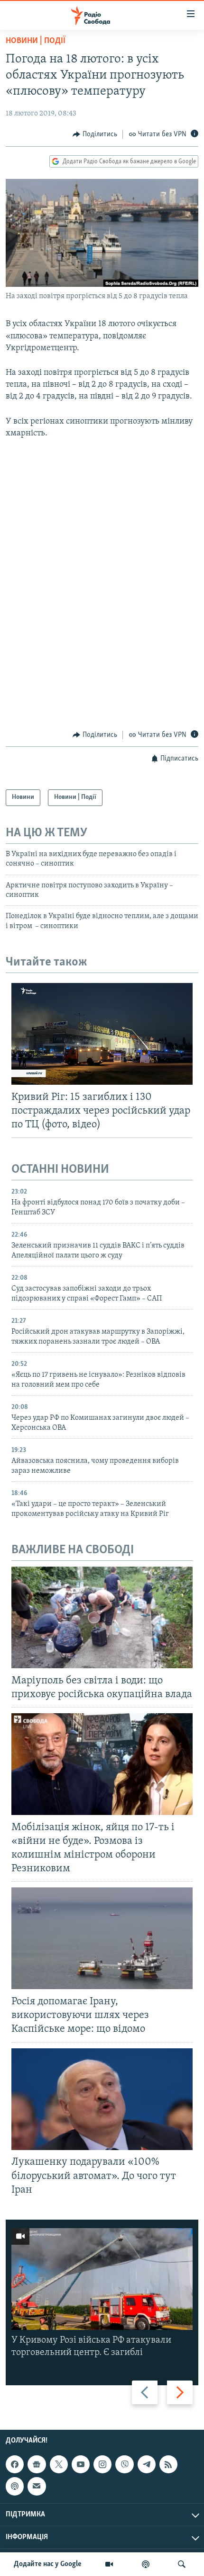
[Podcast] (15, 2487)
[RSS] (168, 2464)
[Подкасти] (146, 2564)
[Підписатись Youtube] (81, 2464)
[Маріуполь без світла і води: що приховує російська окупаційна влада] (102, 1617)
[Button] (95, 134)
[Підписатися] (37, 2487)
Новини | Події (36, 41)
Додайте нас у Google (48, 2564)
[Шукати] (182, 2564)
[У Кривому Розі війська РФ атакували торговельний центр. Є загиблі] (102, 2279)
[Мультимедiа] (109, 2564)
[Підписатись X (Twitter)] (59, 2464)
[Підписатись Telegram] (147, 2464)
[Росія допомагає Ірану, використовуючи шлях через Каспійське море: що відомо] (102, 1938)
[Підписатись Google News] (37, 2464)
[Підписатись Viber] (124, 2464)
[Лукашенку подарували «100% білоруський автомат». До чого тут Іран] (102, 2099)
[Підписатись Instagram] (102, 2464)
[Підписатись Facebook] (15, 2464)
